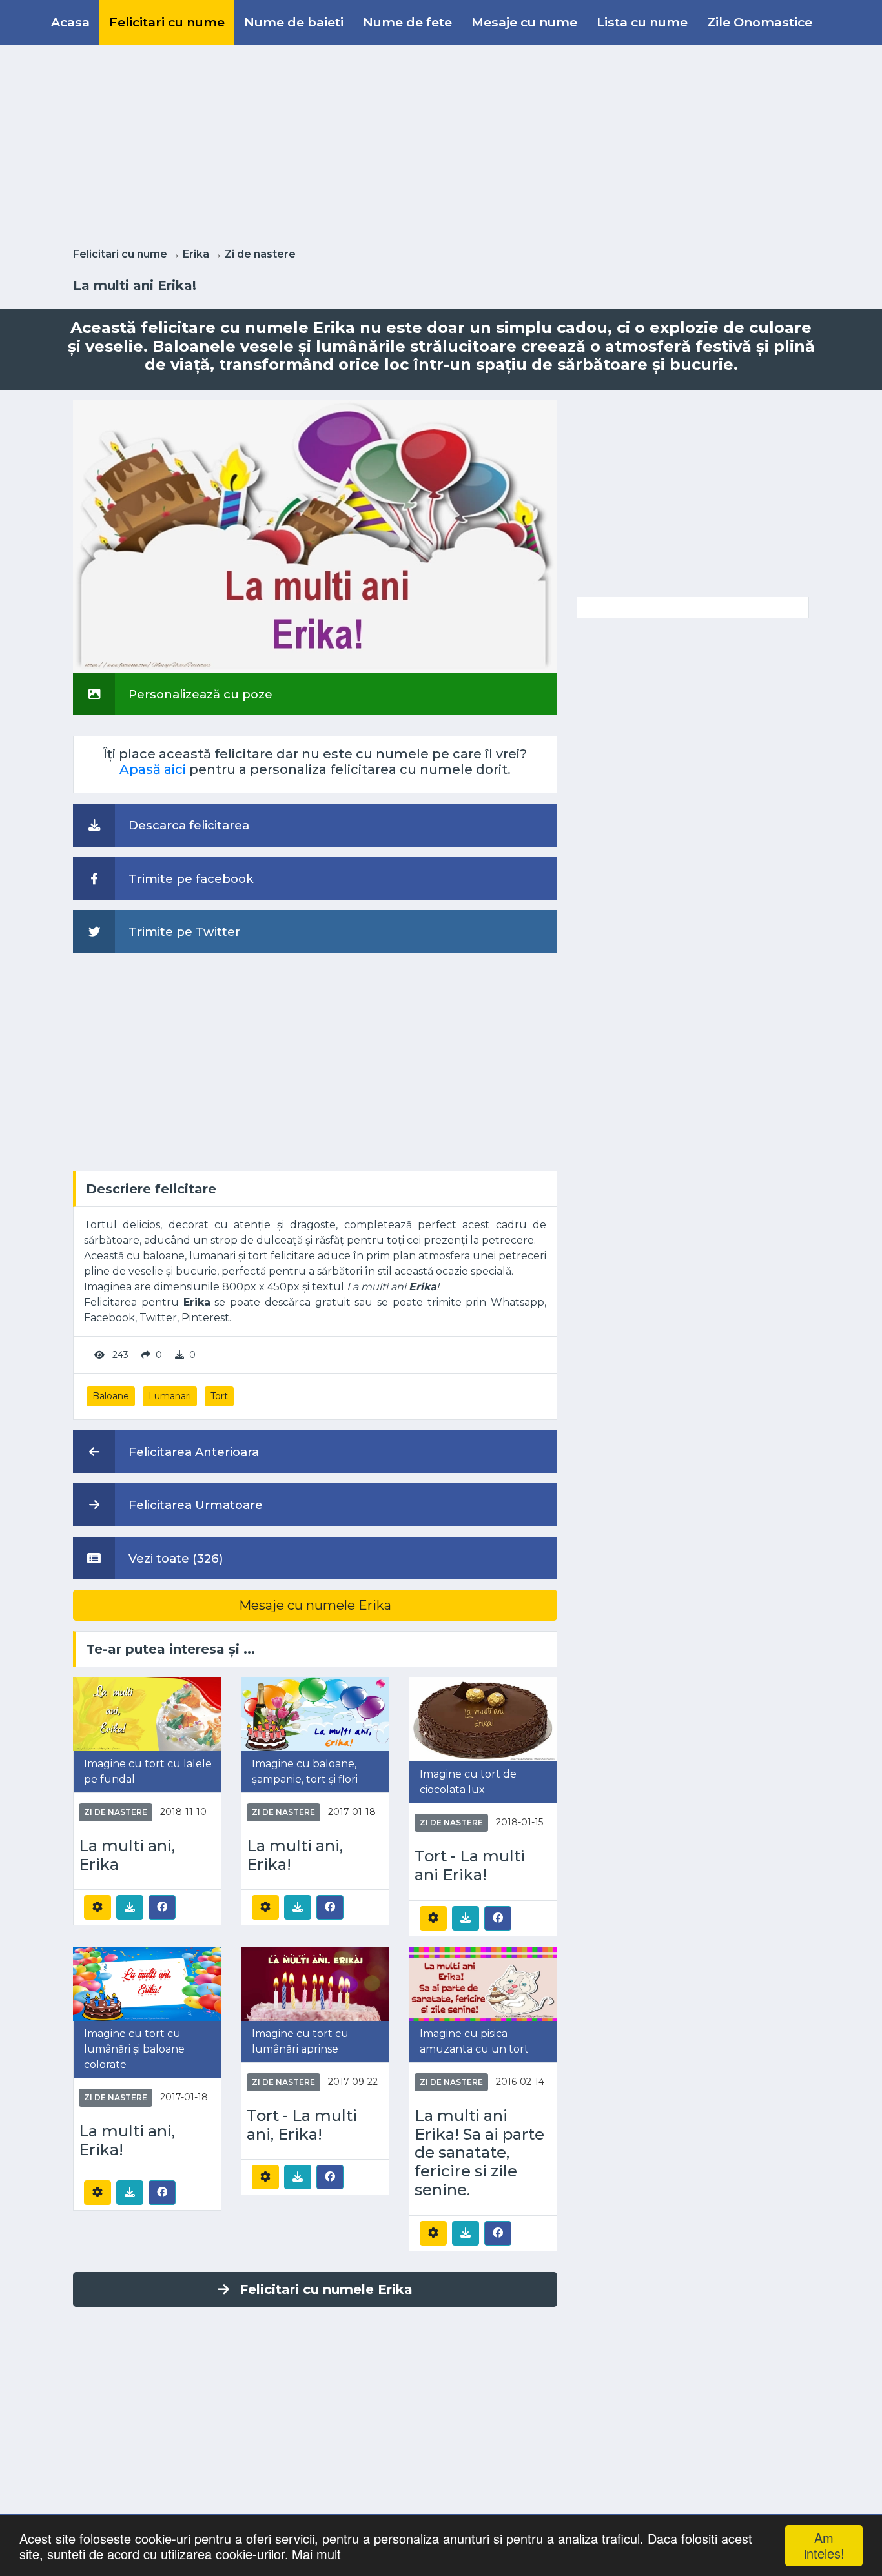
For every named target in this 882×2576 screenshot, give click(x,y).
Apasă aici (153, 769)
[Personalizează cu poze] (315, 535)
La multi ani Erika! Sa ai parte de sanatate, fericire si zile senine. (479, 2153)
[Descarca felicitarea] (130, 1907)
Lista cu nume (642, 22)
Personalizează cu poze (199, 694)
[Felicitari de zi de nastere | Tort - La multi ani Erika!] (483, 1719)
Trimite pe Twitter (183, 932)
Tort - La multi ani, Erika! (302, 2125)
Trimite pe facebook (190, 879)
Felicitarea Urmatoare (194, 1505)
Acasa (70, 22)
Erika (196, 254)
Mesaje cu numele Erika (315, 1605)
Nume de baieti (294, 22)
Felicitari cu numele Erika (326, 2289)
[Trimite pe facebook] (162, 1907)
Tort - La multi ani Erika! (470, 1866)
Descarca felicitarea (187, 825)
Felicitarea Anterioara (192, 1452)
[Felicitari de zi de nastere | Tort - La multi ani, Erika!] (315, 1983)
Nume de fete (407, 22)
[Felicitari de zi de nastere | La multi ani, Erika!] (315, 1713)
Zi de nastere (260, 254)
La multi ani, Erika (127, 1855)
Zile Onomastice (760, 22)
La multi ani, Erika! (295, 1855)
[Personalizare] (97, 1907)
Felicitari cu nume (167, 22)
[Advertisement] (441, 143)
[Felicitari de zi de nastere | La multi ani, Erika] (147, 1713)
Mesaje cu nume (524, 22)
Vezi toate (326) (174, 1558)
